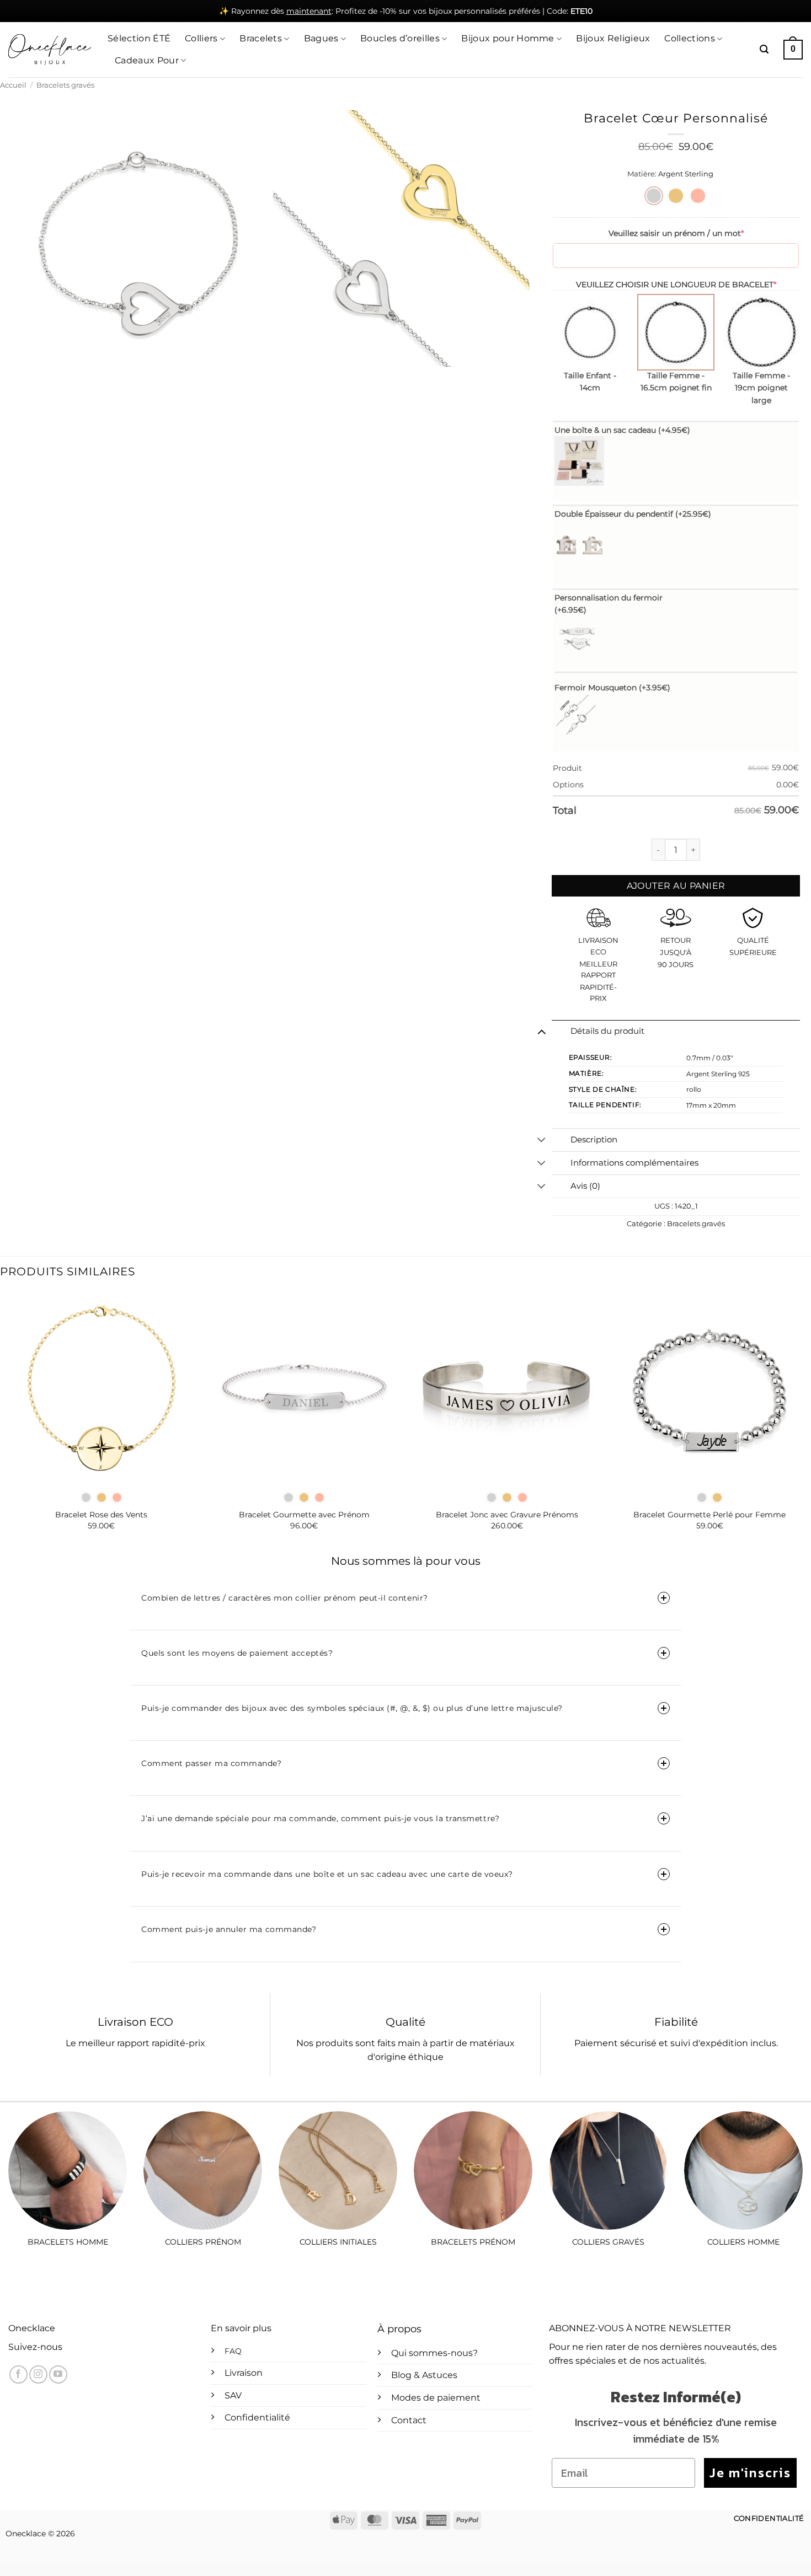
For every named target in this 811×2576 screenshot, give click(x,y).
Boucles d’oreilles (400, 38)
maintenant (309, 11)
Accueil (13, 85)
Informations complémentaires (634, 1163)
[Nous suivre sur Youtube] (58, 2374)
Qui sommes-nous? (434, 2353)
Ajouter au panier (676, 886)
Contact (409, 2420)
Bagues (321, 38)
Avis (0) (585, 1186)
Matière (641, 174)
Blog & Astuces (424, 2375)
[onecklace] (50, 50)
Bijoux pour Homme (508, 38)
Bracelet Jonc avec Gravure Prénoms (507, 1515)
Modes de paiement (436, 2398)
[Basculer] (541, 1032)
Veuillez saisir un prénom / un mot (676, 233)
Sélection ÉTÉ (139, 38)
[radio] (654, 196)
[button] (764, 49)
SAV (233, 2395)
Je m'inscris (750, 2473)
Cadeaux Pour (147, 60)
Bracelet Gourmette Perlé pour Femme (709, 1515)
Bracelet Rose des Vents (101, 1515)
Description (594, 1140)
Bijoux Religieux (613, 38)
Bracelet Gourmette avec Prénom (304, 1515)
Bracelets (261, 38)
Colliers (201, 38)
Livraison (244, 2373)
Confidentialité (257, 2417)
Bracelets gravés (65, 85)
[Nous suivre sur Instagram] (38, 2374)
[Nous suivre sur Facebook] (18, 2374)
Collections (690, 38)
